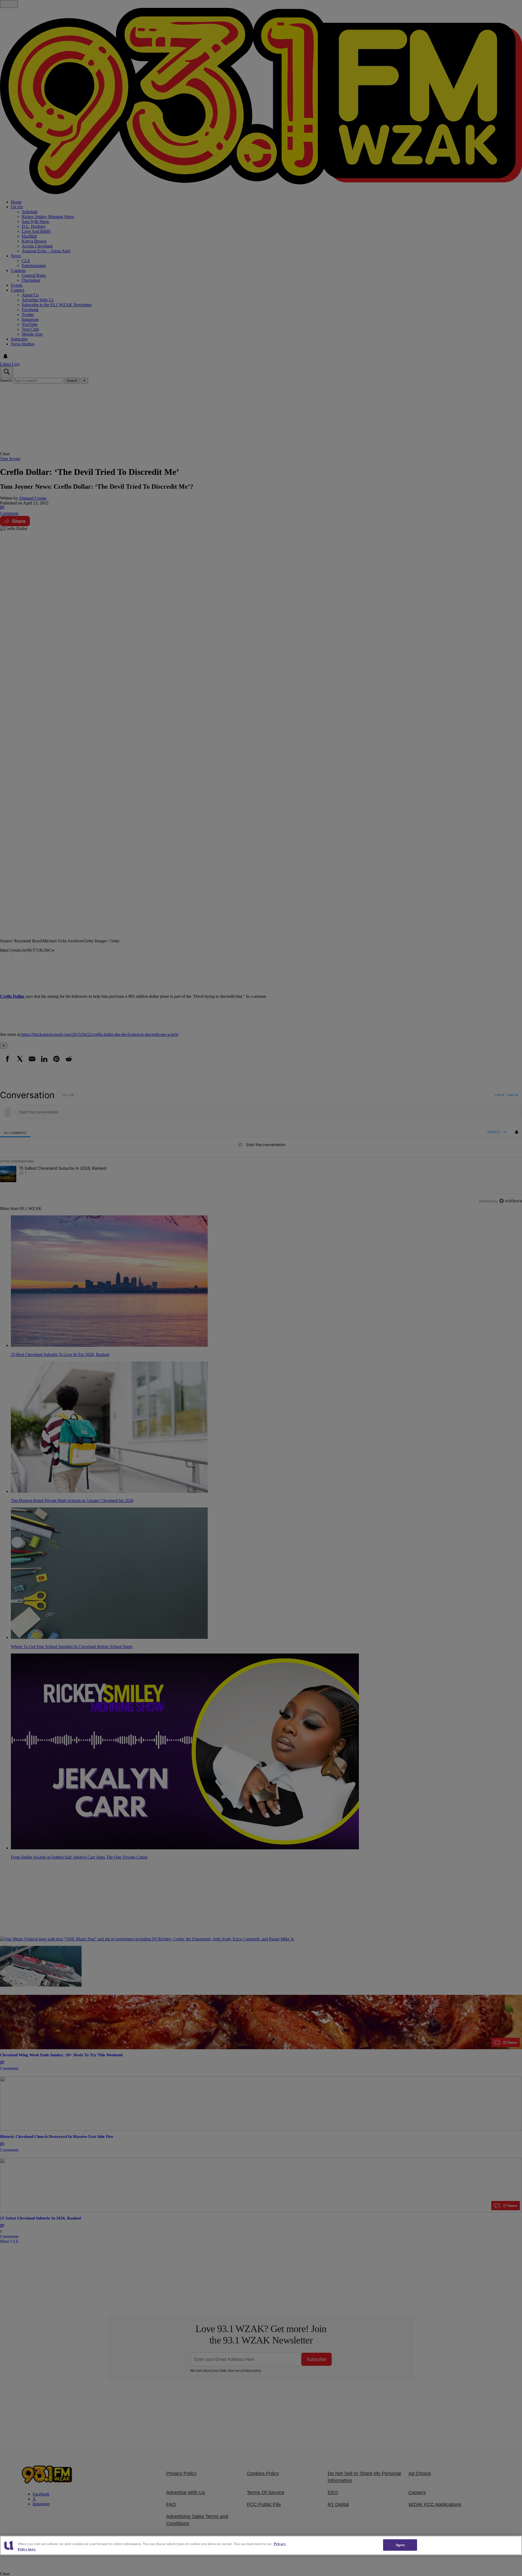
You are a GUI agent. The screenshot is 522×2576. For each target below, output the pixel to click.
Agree (400, 2545)
